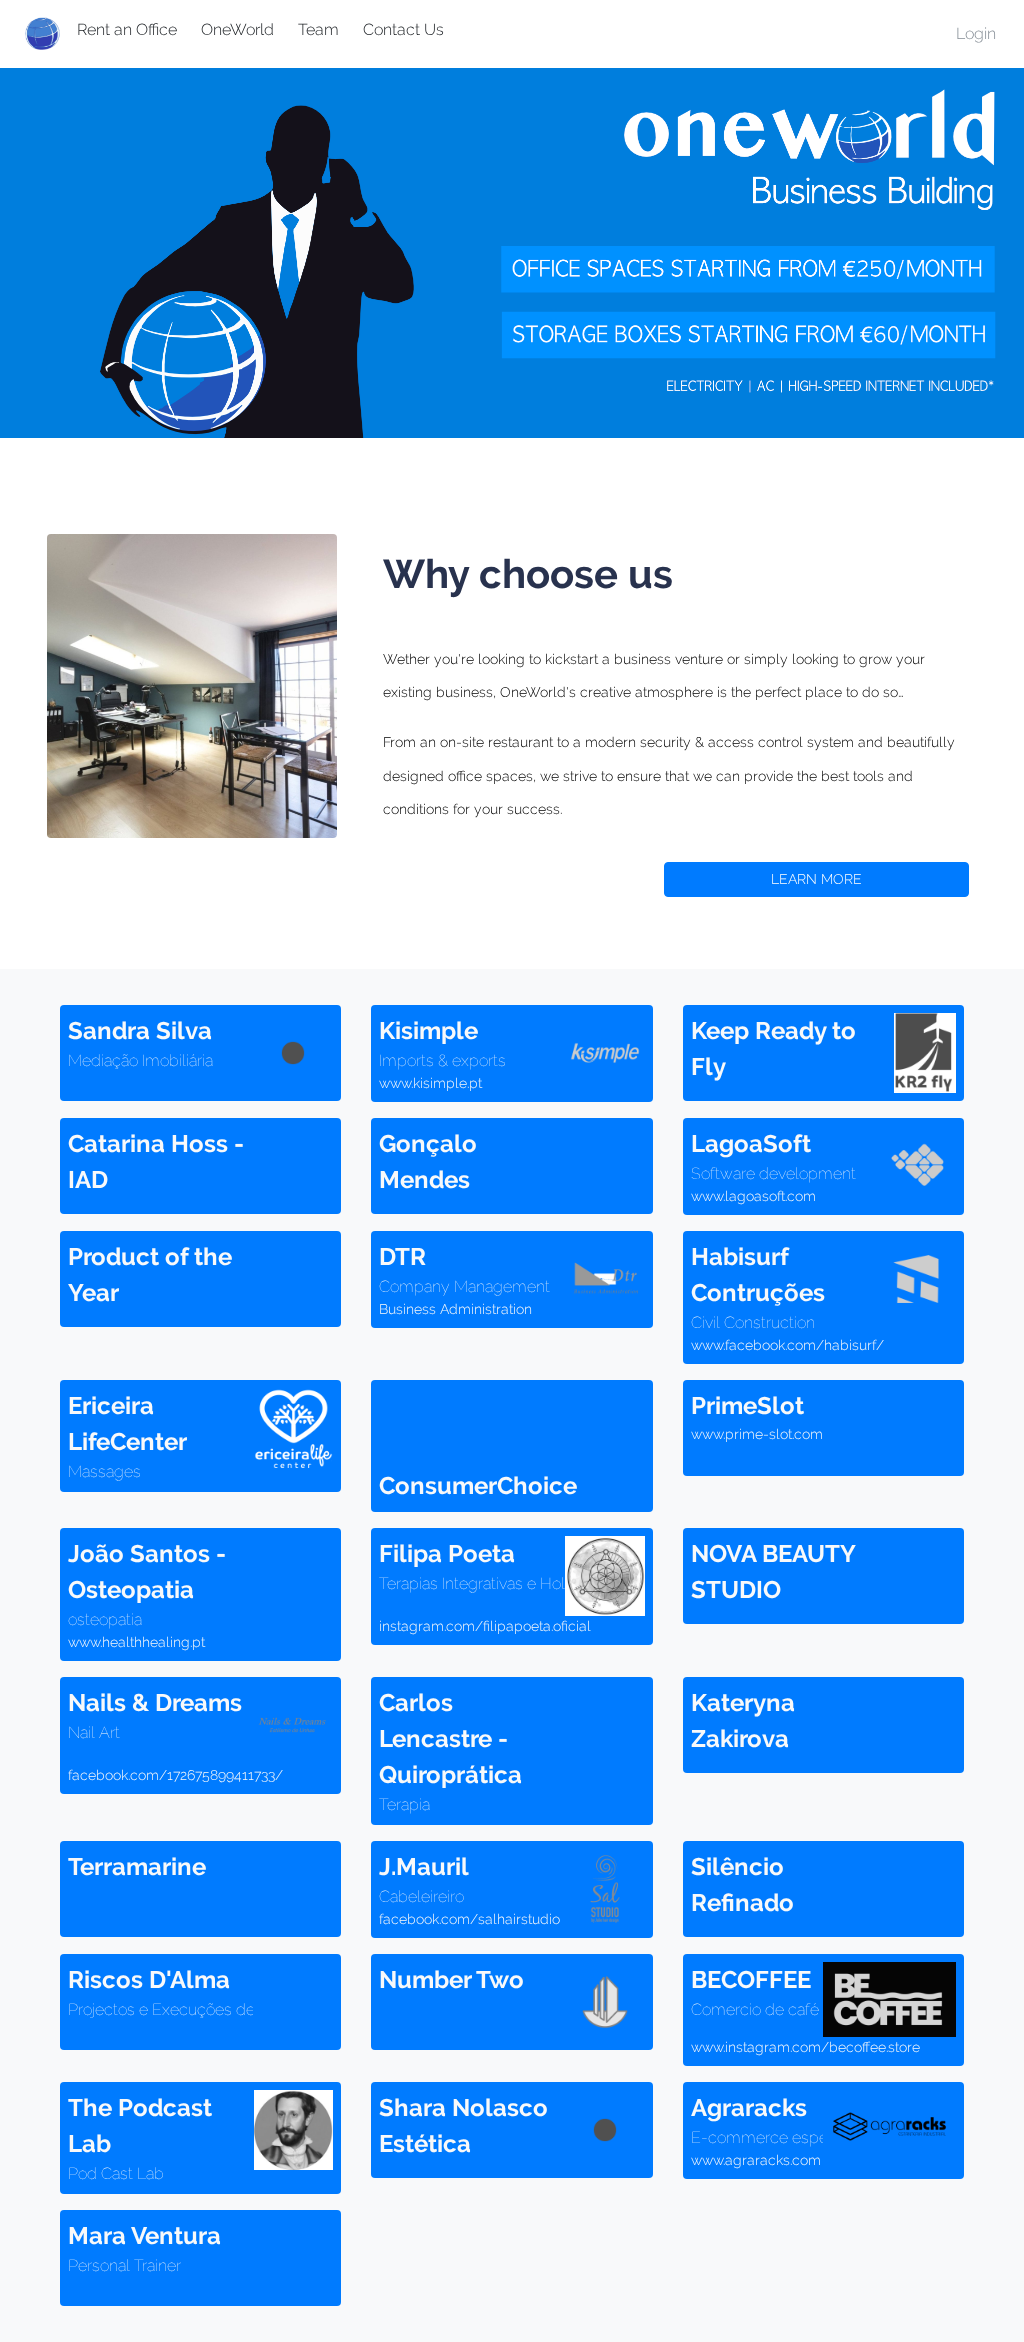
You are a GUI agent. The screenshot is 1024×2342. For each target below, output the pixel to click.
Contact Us (403, 29)
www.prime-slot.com (757, 1434)
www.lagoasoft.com (753, 1196)
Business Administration (455, 1309)
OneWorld (237, 29)
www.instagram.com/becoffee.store (805, 2047)
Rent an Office (127, 29)
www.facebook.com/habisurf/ (787, 1345)
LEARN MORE (816, 879)
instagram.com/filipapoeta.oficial (485, 1626)
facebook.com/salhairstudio (469, 1919)
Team (318, 29)
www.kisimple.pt (430, 1083)
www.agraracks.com (756, 2160)
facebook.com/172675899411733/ (175, 1775)
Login (976, 33)
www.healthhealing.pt (136, 1642)
